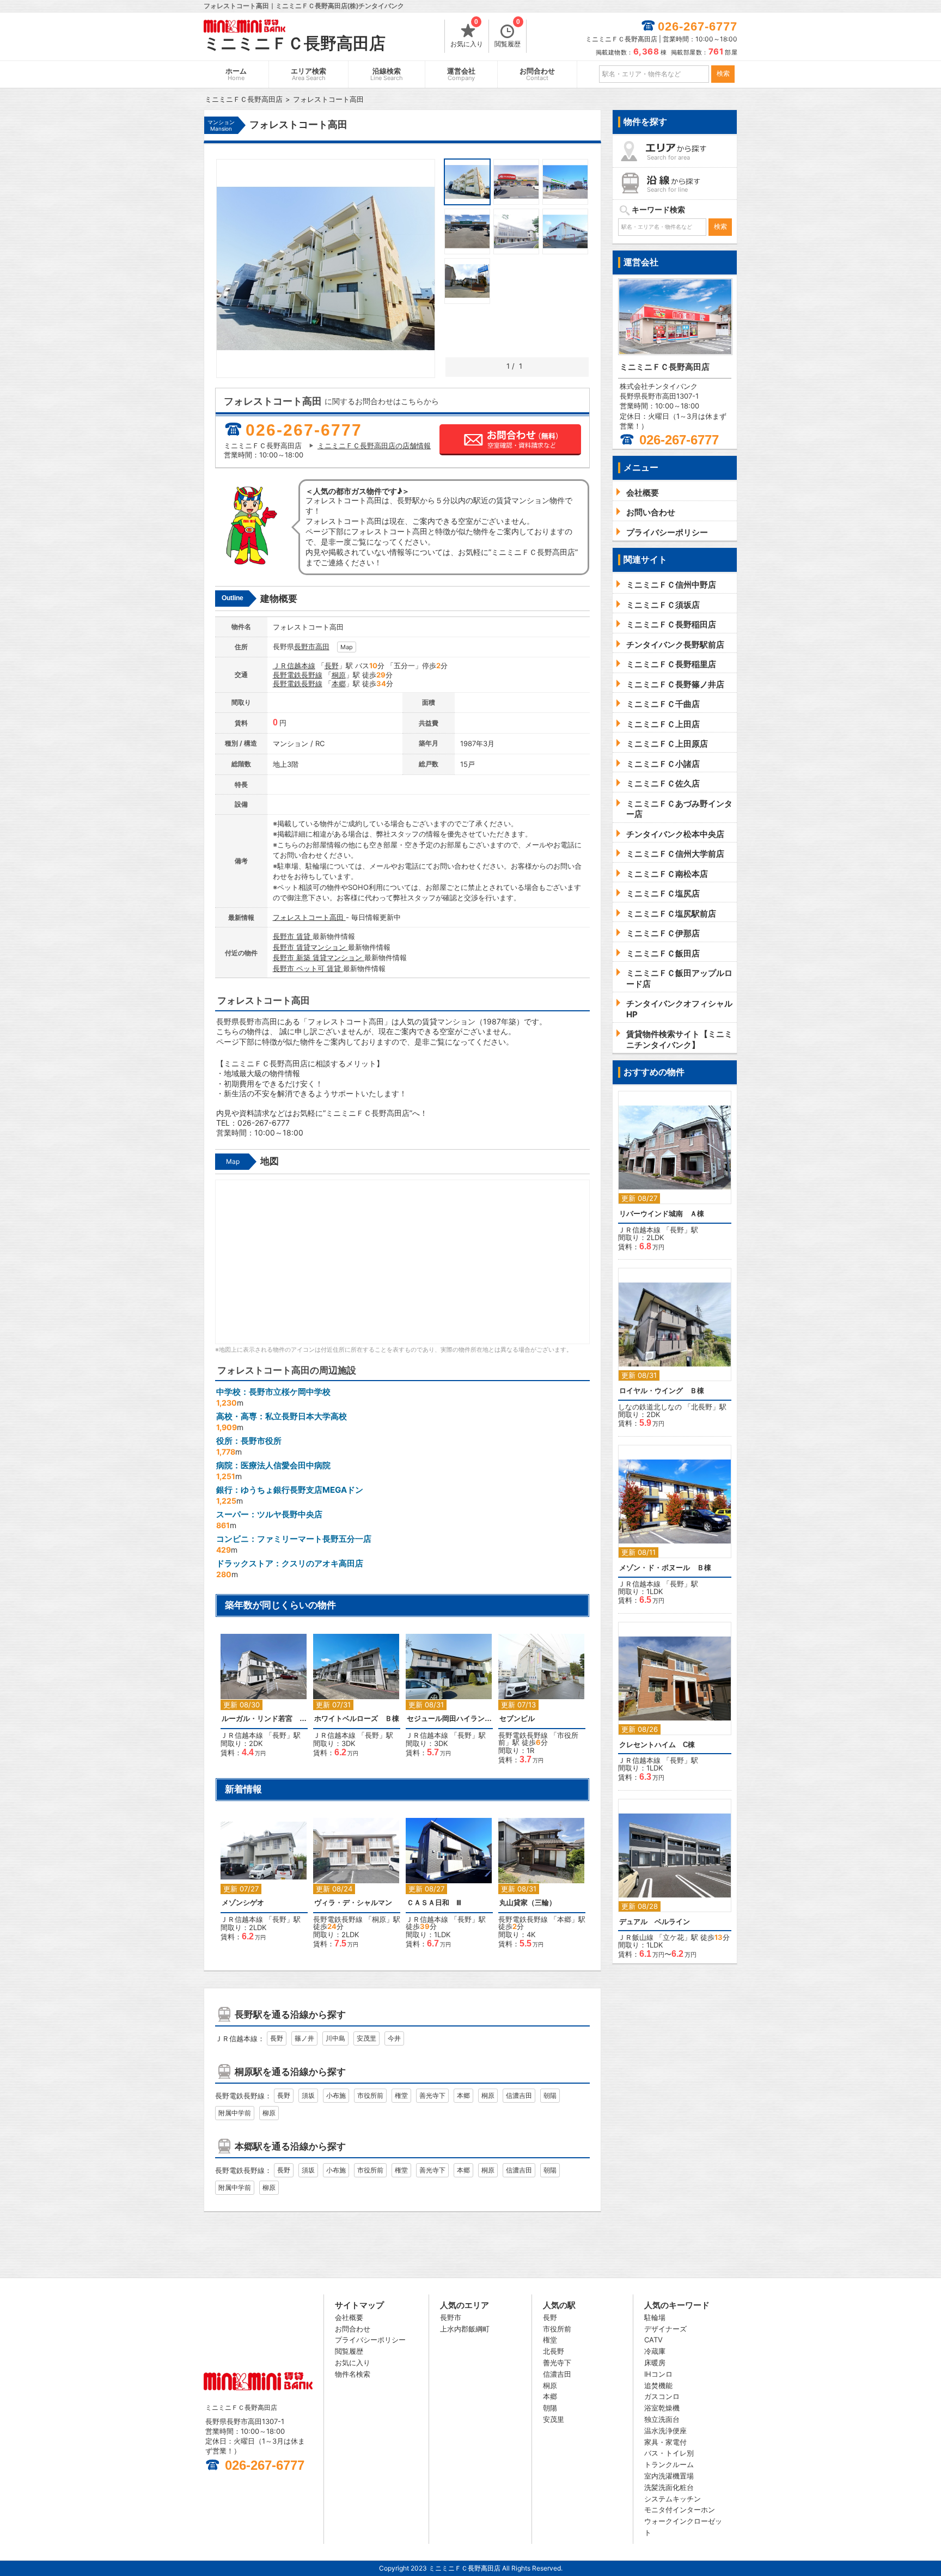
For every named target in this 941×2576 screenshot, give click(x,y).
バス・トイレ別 (669, 2453)
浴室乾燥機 (662, 2408)
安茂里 (366, 2038)
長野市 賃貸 (293, 936)
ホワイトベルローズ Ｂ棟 (357, 1719)
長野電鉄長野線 (298, 675)
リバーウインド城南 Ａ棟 (662, 1214)
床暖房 (655, 2363)
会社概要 (349, 2317)
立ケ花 (673, 1937)
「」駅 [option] (265, 1698)
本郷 (339, 683)
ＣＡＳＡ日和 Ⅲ (434, 1903)
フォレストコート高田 (309, 917)
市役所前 (370, 2095)
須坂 (308, 2095)
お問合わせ (537, 74)
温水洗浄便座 (665, 2431)
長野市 (305, 646)
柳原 (269, 2113)
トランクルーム (669, 2464)
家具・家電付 (665, 2442)
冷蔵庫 (655, 2351)
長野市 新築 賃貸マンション (319, 957)
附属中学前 (235, 2113)
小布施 (336, 2095)
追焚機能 (658, 2385)
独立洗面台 (662, 2419)
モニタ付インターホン (680, 2510)
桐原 (339, 675)
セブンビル (517, 1719)
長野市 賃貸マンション (310, 947)
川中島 (335, 2038)
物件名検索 (353, 2374)
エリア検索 (308, 74)
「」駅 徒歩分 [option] (543, 1704)
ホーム (236, 74)
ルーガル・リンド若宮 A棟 (264, 1719)
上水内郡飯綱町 (465, 2329)
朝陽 (550, 2095)
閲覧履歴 (508, 34)
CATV (653, 2340)
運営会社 (461, 74)
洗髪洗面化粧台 (669, 2487)
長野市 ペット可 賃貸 (308, 968)
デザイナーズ (665, 2329)
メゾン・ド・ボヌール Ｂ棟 (665, 1568)
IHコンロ (658, 2374)
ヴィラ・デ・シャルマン (353, 1903)
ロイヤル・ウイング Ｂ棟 (662, 1391)
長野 (332, 666)
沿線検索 (387, 74)
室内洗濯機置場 (669, 2476)
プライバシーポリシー (370, 2340)
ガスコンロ (662, 2396)
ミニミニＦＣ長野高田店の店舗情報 (374, 445)
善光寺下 (432, 2095)
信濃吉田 (519, 2095)
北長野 (702, 1407)
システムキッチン (673, 2499)
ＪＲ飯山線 (636, 1937)
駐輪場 (655, 2317)
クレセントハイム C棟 (657, 1745)
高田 (322, 646)
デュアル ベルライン (655, 1922)
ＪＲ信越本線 (294, 666)
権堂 (401, 2095)
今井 (394, 2038)
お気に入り (467, 34)
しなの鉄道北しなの (650, 1407)
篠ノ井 (304, 2038)
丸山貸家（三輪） (528, 1903)
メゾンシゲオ (243, 1903)
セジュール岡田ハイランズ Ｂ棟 (449, 1719)
